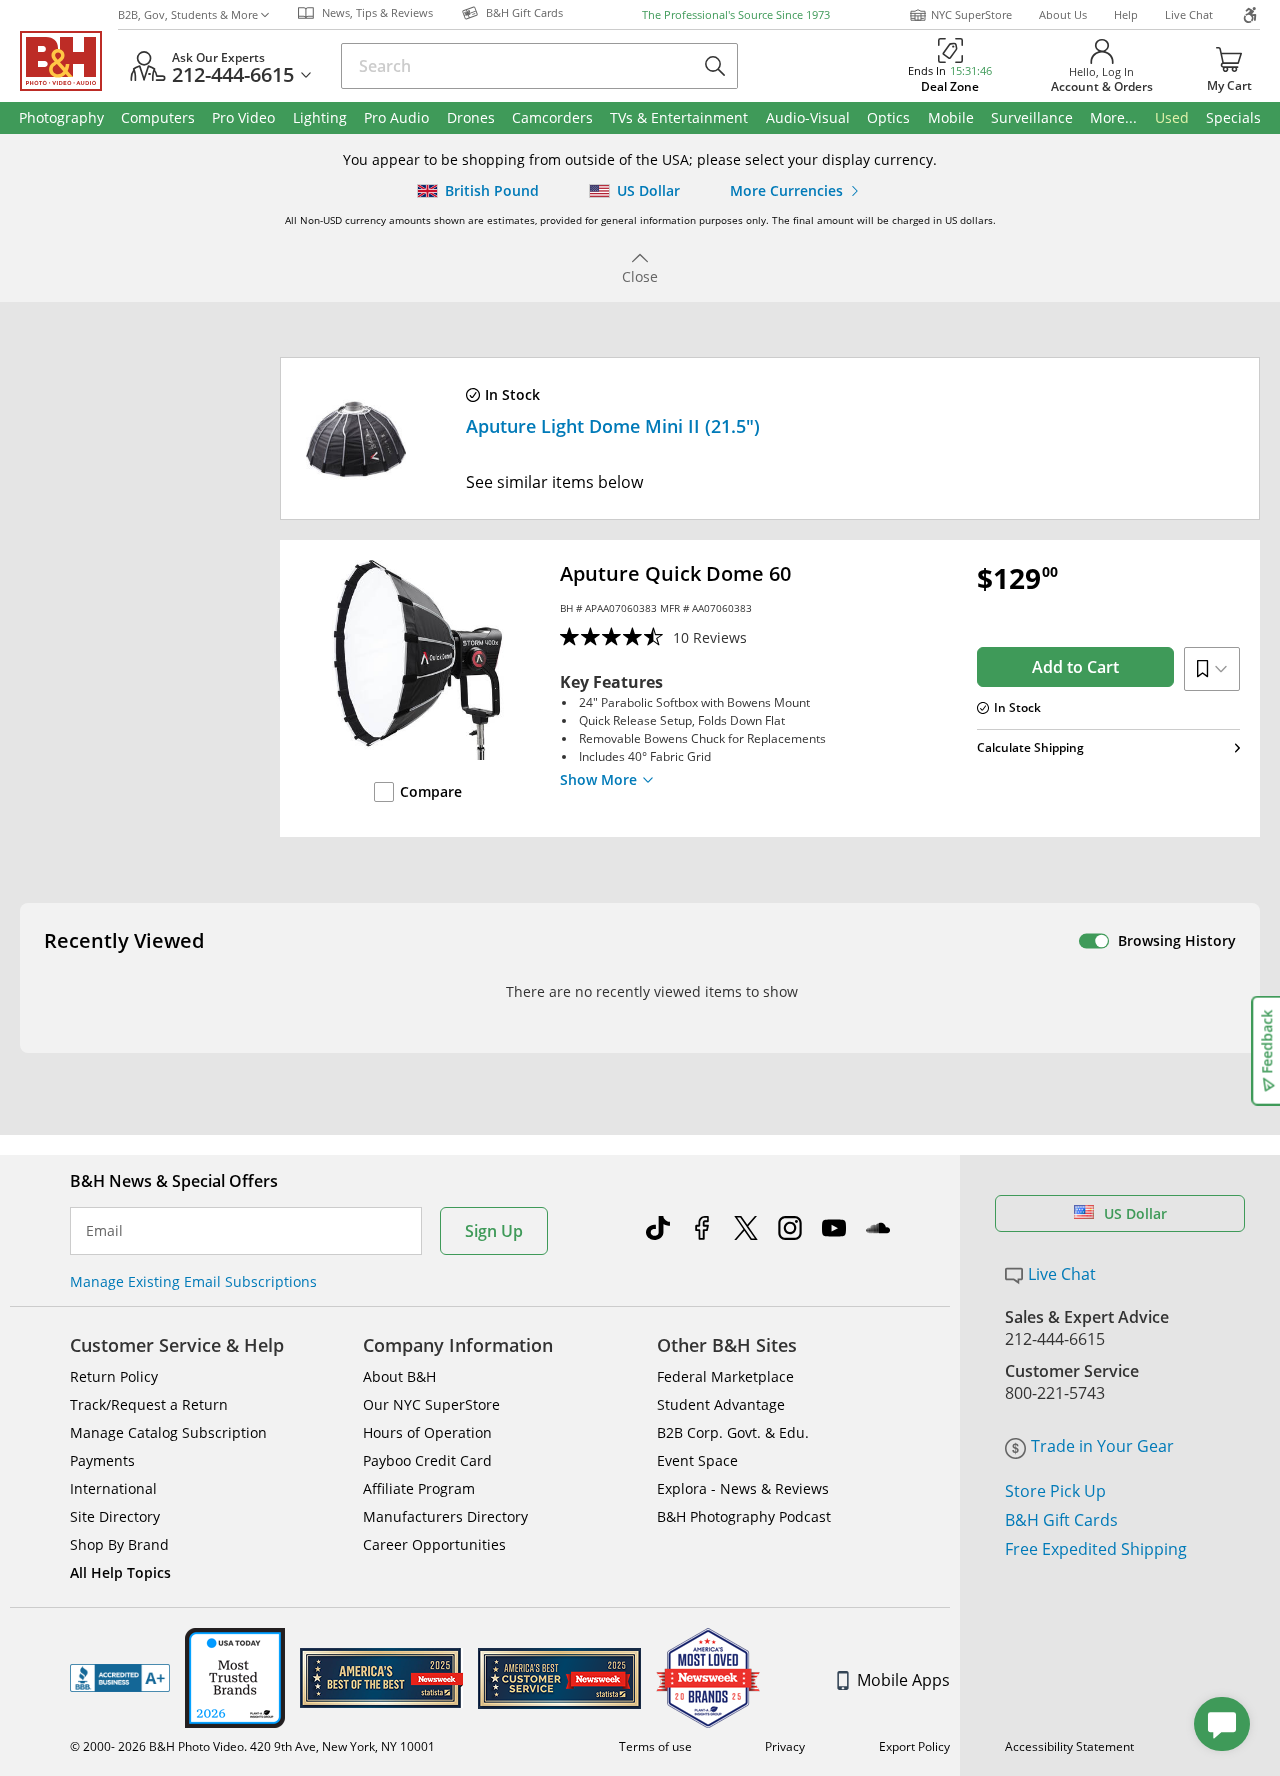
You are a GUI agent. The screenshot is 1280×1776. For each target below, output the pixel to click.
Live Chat (1189, 14)
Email (104, 1231)
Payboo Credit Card (427, 1460)
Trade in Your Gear (1102, 1446)
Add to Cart (1075, 667)
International (113, 1488)
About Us (1063, 14)
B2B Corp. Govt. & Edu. (733, 1432)
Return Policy (114, 1376)
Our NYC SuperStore (431, 1404)
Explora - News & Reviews (743, 1488)
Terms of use (655, 1746)
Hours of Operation (427, 1432)
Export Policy (914, 1746)
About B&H (399, 1376)
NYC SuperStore (971, 14)
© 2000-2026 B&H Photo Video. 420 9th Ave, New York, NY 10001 (252, 1746)
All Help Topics (120, 1572)
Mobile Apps (903, 1680)
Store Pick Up (1055, 1491)
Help (1126, 14)
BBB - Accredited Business (120, 1678)
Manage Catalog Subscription (168, 1432)
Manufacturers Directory (445, 1516)
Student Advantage (721, 1404)
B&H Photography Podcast (744, 1516)
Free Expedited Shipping (1096, 1549)
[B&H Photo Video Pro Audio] (69, 61)
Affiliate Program (419, 1488)
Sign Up (494, 1231)
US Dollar (1135, 1213)
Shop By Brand (119, 1544)
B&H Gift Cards (1061, 1520)
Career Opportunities (434, 1544)
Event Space (697, 1460)
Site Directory (115, 1516)
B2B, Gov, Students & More (188, 14)
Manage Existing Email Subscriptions (193, 1281)
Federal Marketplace (725, 1376)
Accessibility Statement (1069, 1746)
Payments (102, 1460)
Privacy (785, 1746)
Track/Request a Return (149, 1404)
